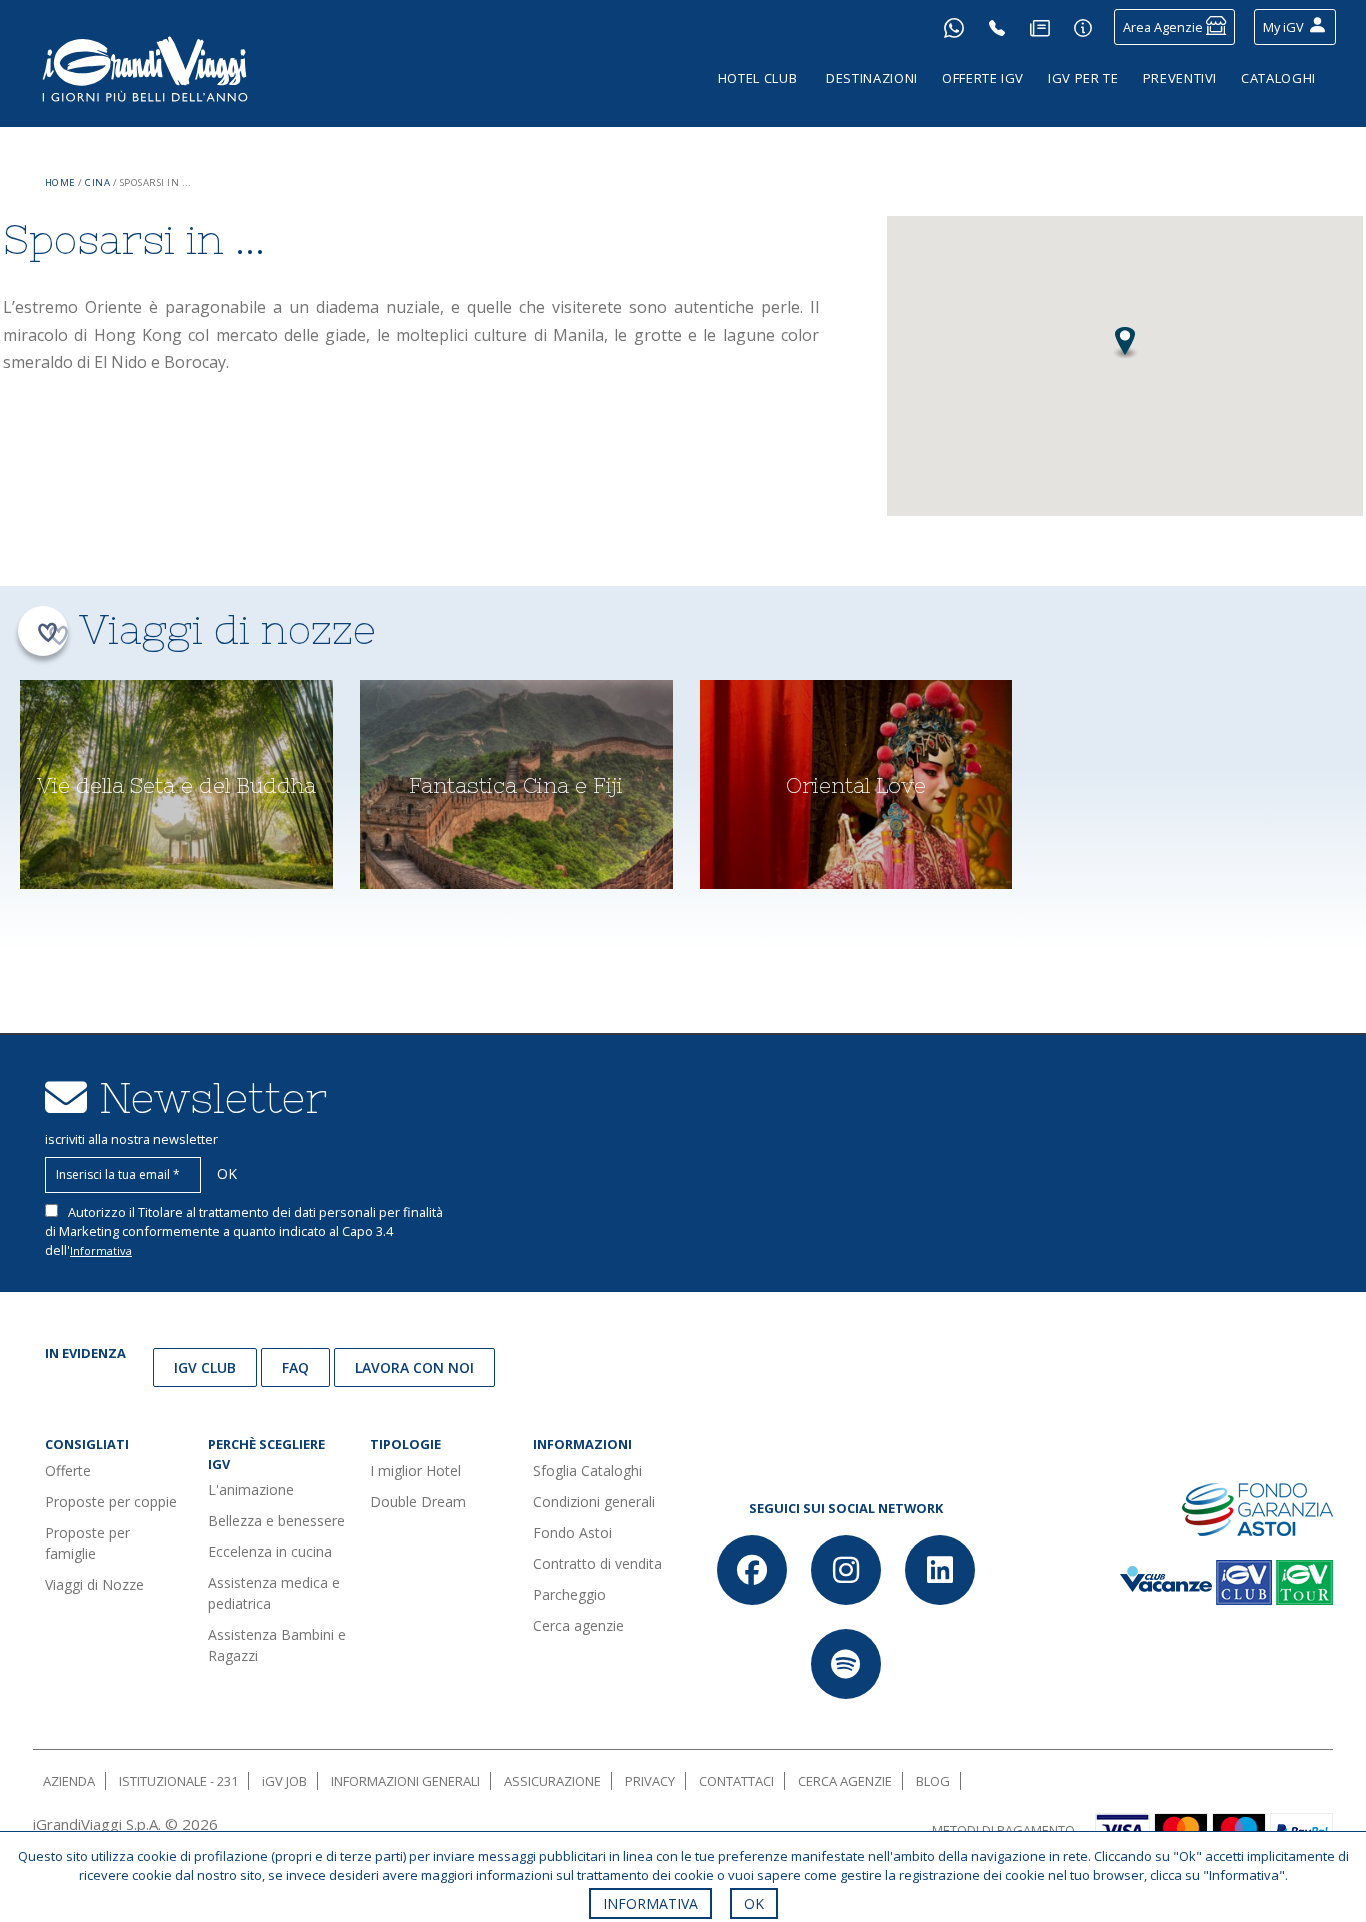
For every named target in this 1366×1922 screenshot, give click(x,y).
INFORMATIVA (650, 1903)
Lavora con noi (414, 1367)
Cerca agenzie (578, 1625)
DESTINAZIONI (872, 78)
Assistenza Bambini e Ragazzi (277, 1645)
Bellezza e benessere (276, 1520)
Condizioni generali (594, 1501)
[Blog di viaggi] (1040, 27)
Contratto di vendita (597, 1563)
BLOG (933, 1781)
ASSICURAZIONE (552, 1781)
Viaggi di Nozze (94, 1584)
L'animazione (251, 1489)
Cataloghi (1278, 78)
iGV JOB (284, 1781)
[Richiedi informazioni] (1083, 27)
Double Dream (418, 1501)
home (60, 182)
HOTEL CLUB (758, 78)
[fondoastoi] (1257, 1508)
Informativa (101, 1250)
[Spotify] (846, 1664)
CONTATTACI (736, 1781)
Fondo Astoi (572, 1532)
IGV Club (205, 1367)
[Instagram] (846, 1570)
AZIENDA (69, 1781)
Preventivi (1180, 78)
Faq (295, 1367)
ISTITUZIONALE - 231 (178, 1781)
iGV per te (1083, 78)
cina (97, 182)
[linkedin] (940, 1570)
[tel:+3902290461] (997, 27)
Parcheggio (569, 1594)
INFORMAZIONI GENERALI (405, 1781)
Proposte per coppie (111, 1501)
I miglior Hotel (415, 1470)
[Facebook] (752, 1570)
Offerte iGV (983, 78)
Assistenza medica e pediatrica (274, 1593)
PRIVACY (650, 1781)
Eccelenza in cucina (270, 1551)
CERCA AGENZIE (845, 1781)
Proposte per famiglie (87, 1543)
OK (754, 1903)
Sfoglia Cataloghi (587, 1470)
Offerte (68, 1470)
